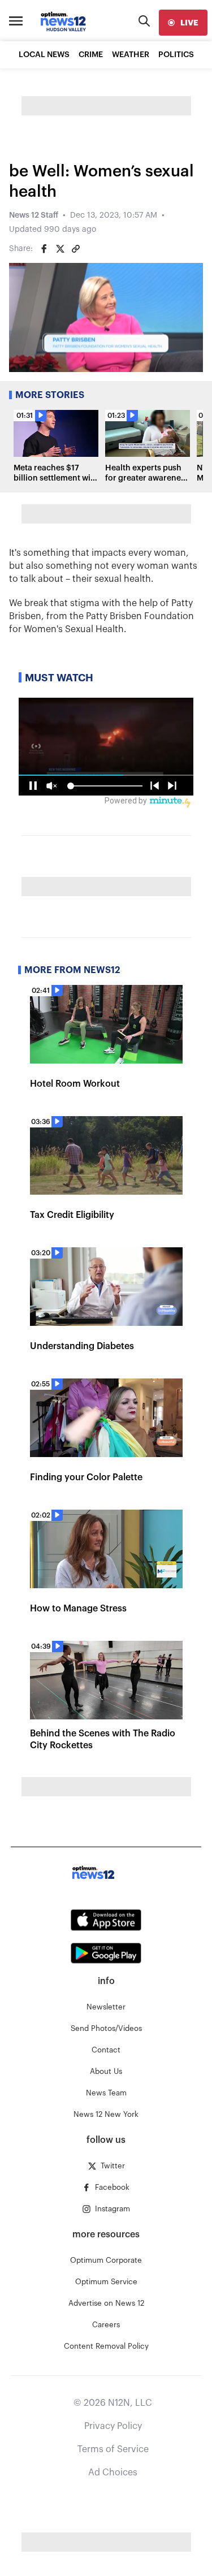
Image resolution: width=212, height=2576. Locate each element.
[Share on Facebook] (44, 249)
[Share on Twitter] (60, 249)
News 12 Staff (34, 215)
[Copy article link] (76, 249)
